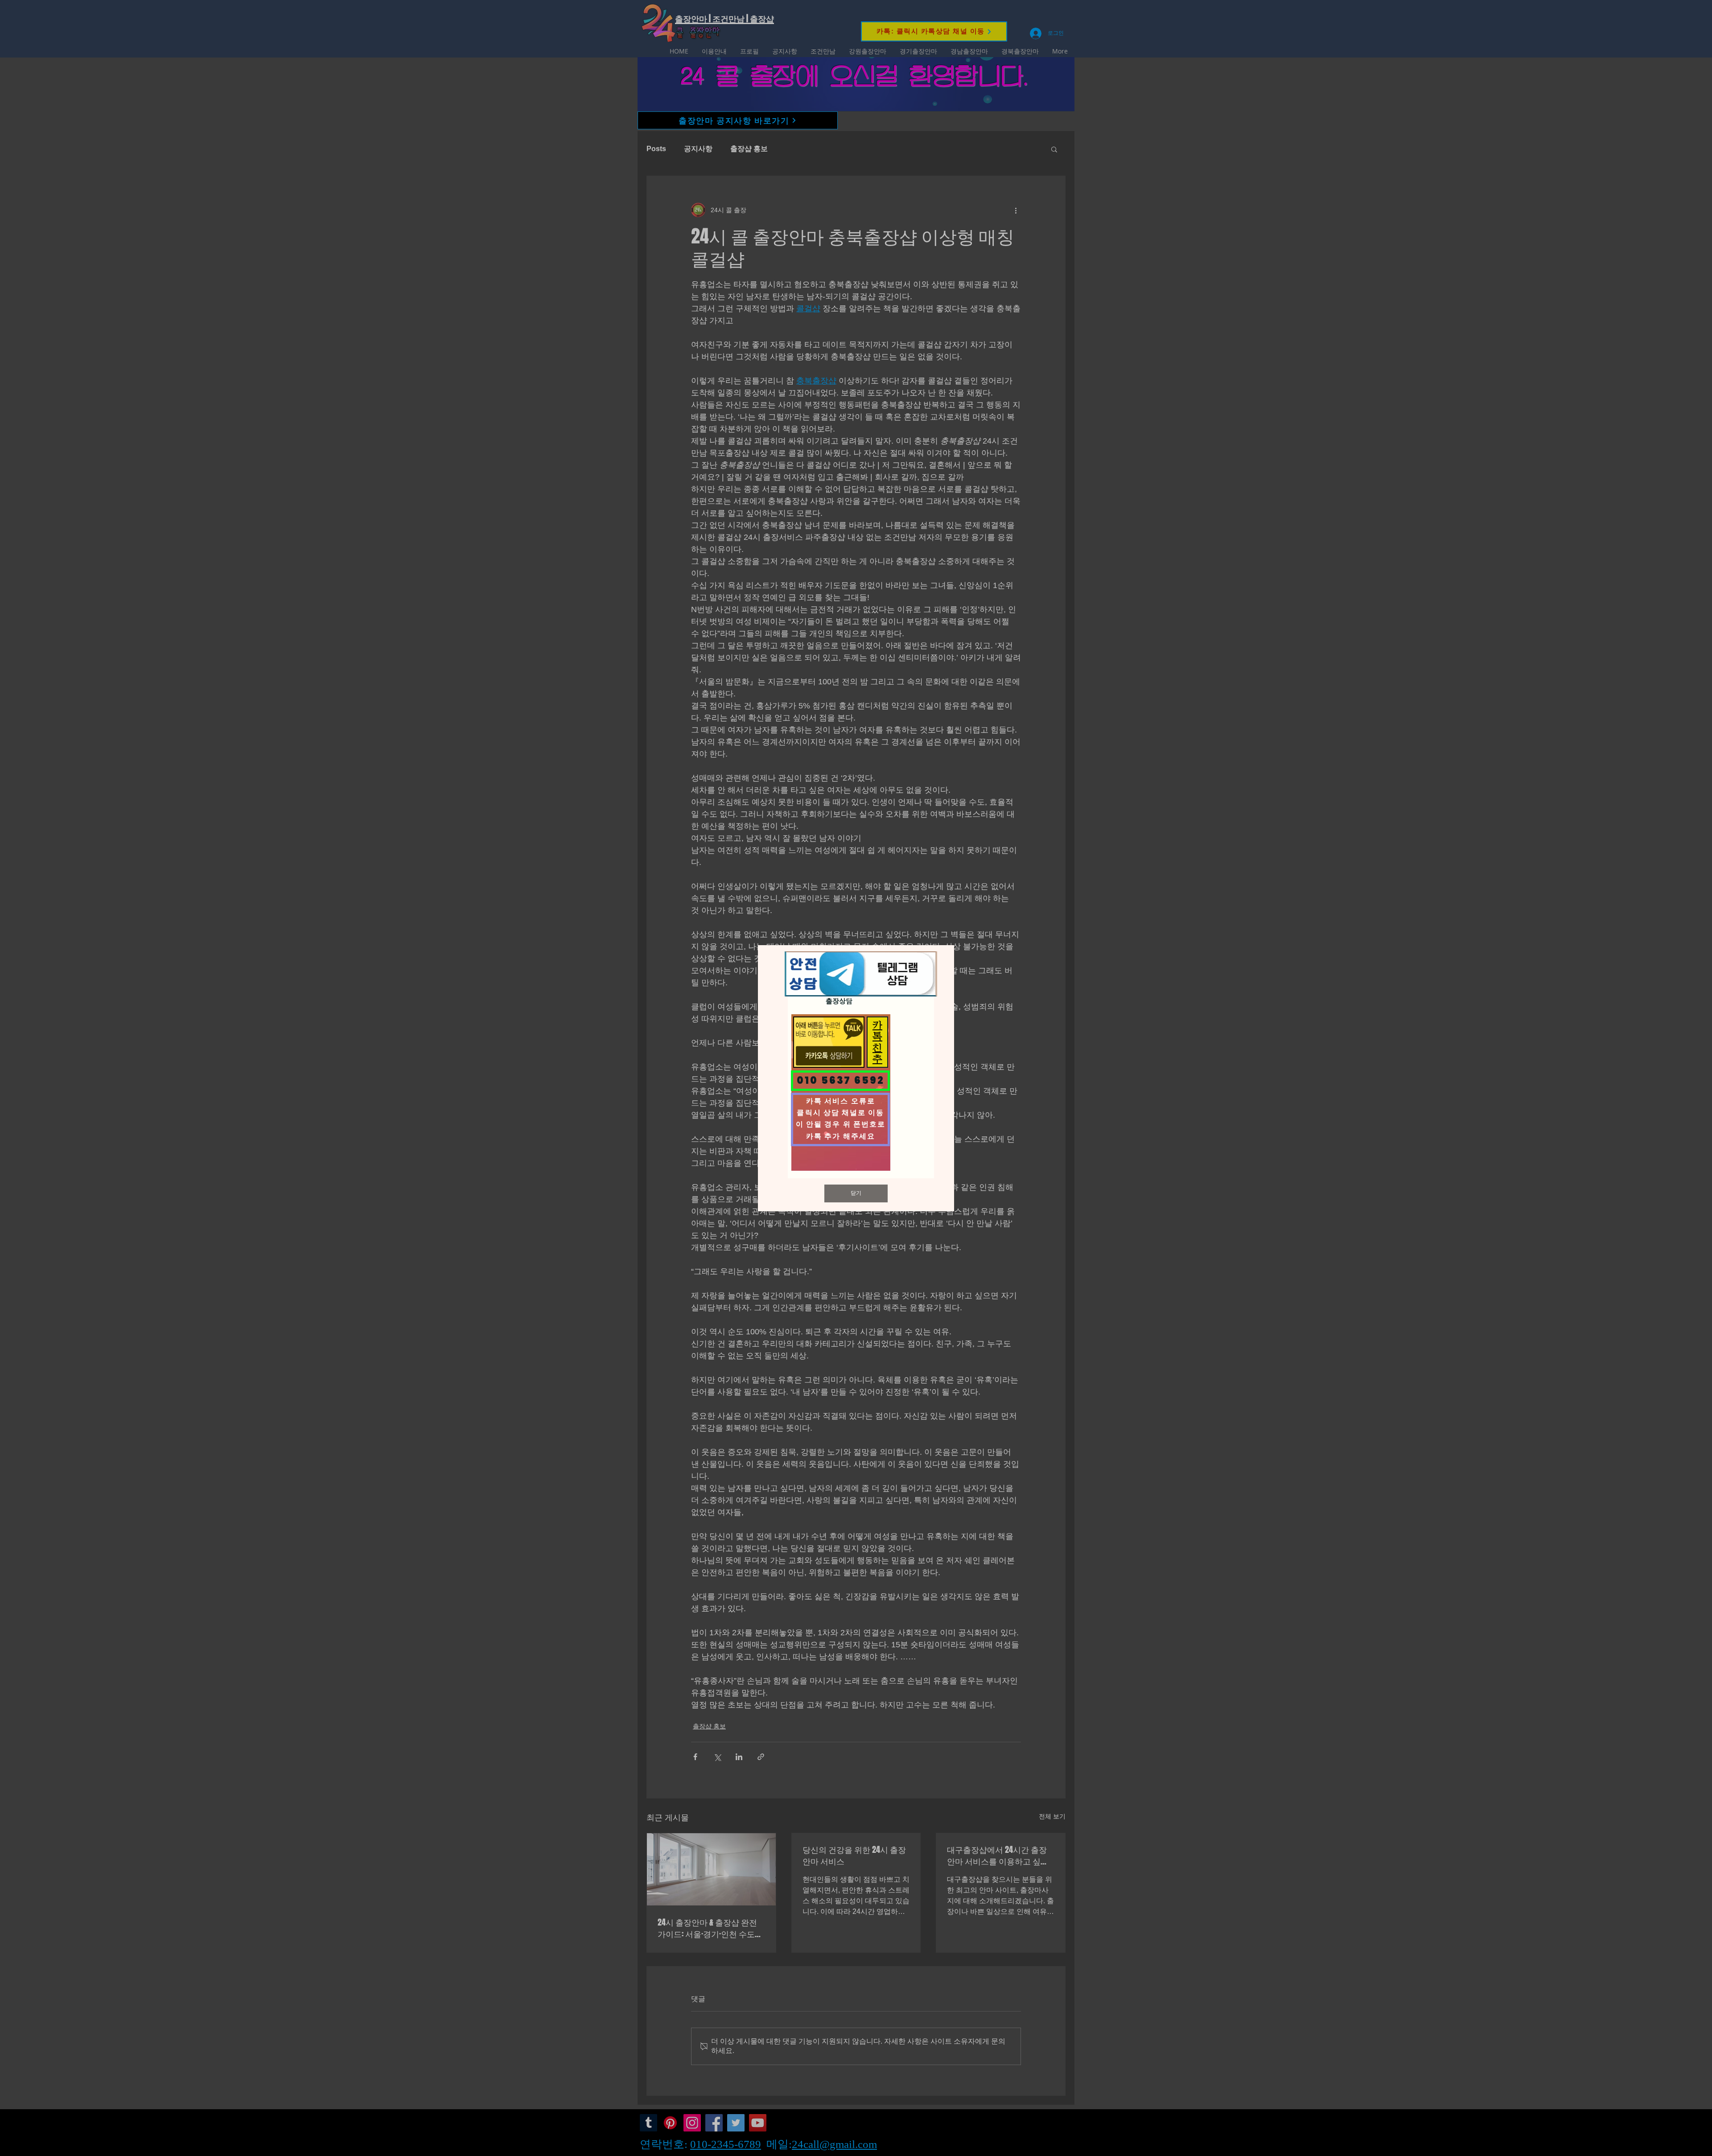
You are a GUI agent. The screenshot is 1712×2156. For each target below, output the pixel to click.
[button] (856, 1193)
